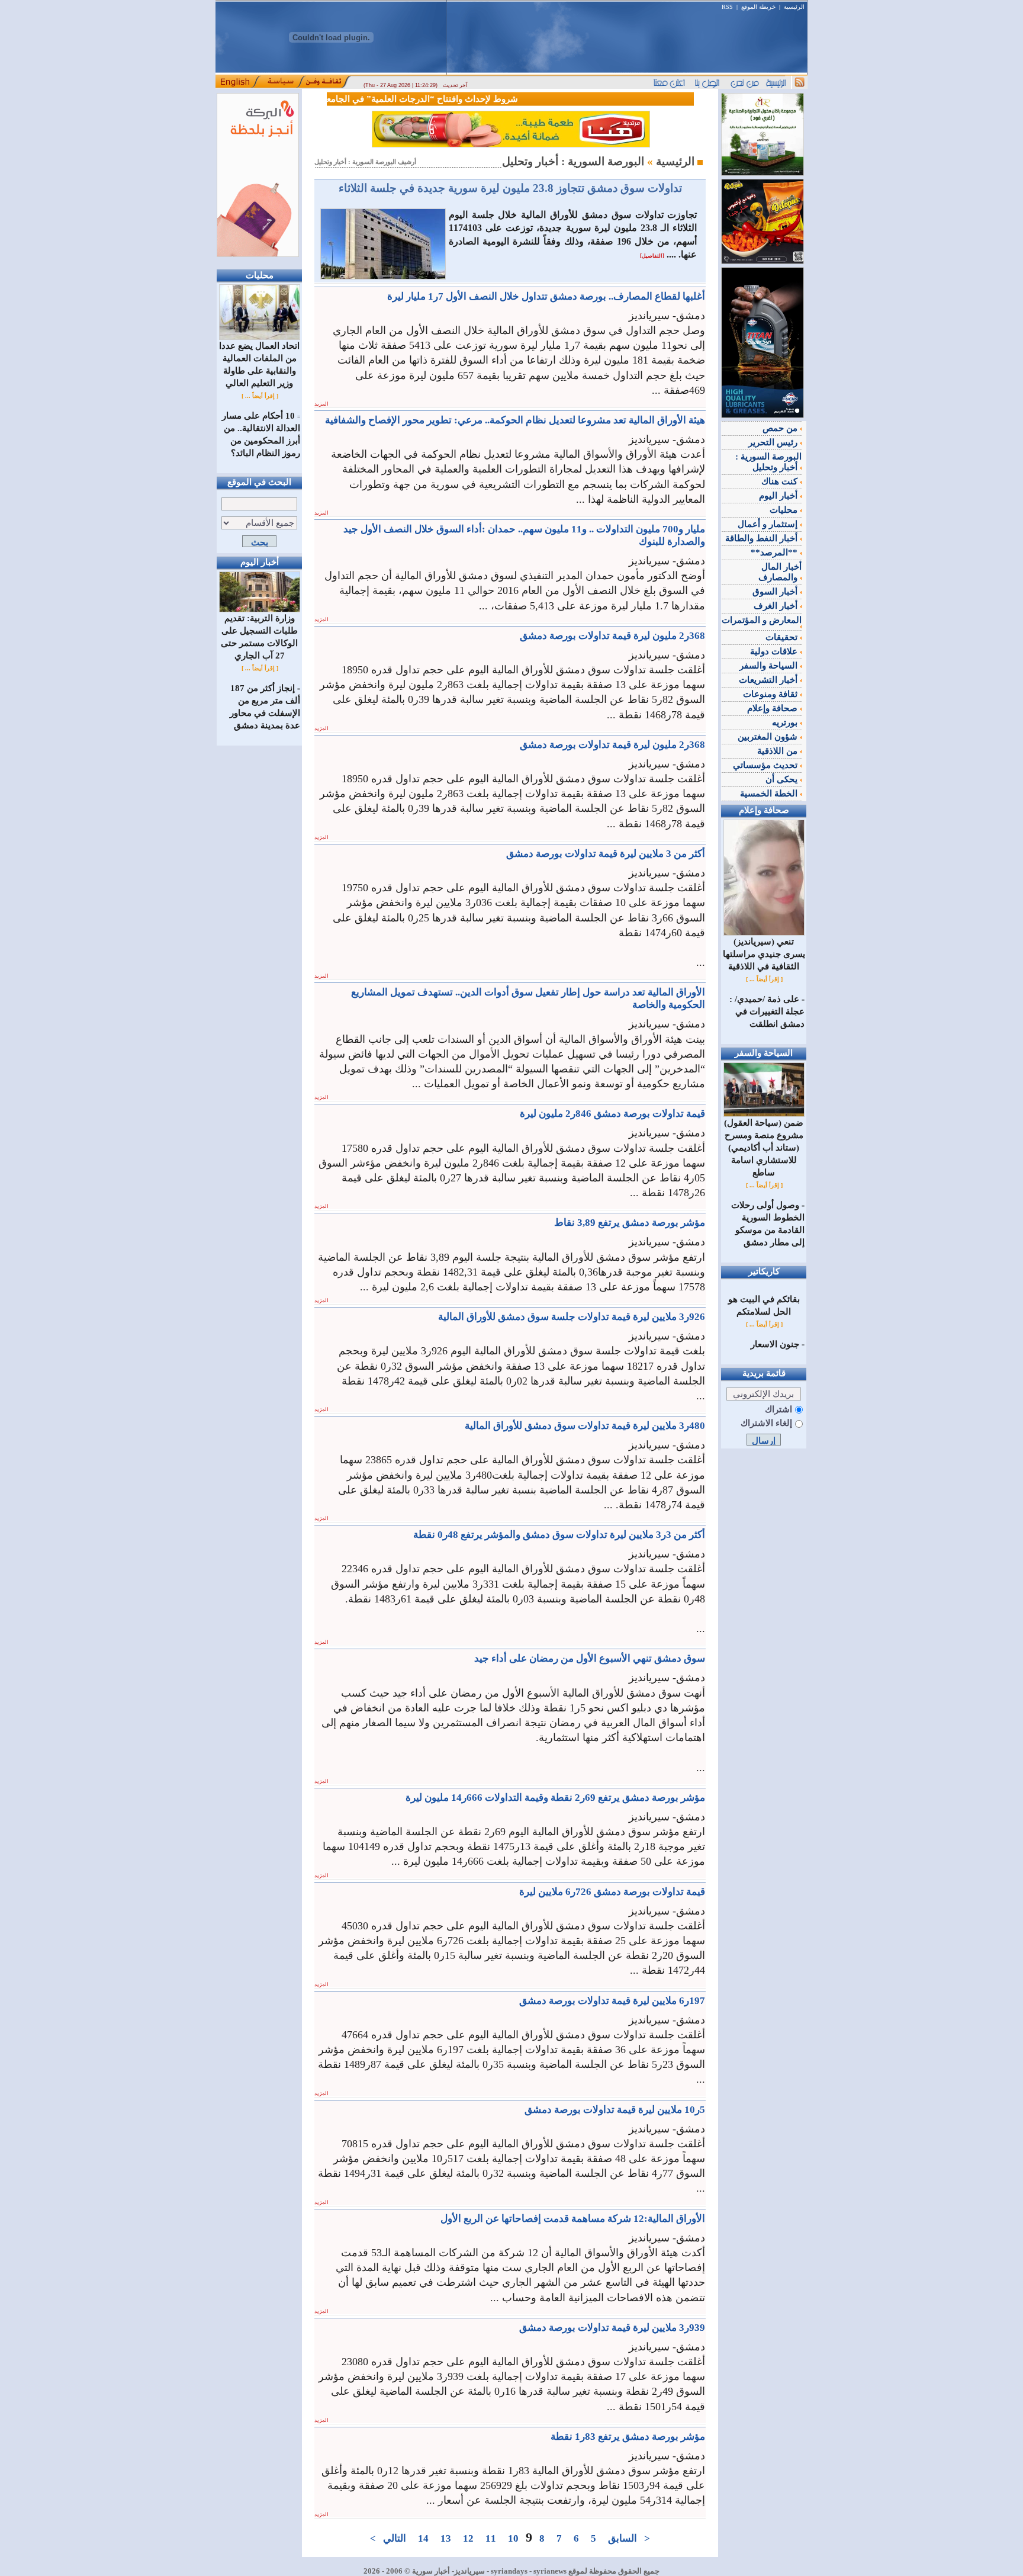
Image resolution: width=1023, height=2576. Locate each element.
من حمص (781, 428)
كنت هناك (781, 481)
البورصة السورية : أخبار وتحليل (768, 462)
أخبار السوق (776, 592)
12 (468, 2538)
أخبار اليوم (779, 496)
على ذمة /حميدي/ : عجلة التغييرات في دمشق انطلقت (767, 1011)
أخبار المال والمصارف (780, 572)
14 (423, 2538)
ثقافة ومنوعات (771, 694)
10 (513, 2538)
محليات (785, 510)
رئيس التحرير (774, 442)
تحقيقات (783, 637)
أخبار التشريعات (769, 680)
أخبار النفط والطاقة (763, 538)
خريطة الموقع (758, 7)
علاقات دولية (775, 651)
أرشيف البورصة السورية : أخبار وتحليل (365, 162)
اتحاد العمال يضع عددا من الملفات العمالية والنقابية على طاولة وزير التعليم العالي (259, 364)
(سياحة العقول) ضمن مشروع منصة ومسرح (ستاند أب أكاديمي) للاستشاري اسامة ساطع (764, 1148)
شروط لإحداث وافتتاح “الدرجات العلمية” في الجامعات (443, 99)
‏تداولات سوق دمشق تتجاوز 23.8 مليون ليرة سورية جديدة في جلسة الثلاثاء (510, 188)
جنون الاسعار (775, 1344)
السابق (623, 2538)
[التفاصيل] (652, 256)
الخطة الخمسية (770, 794)
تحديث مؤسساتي (766, 765)
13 (446, 2538)
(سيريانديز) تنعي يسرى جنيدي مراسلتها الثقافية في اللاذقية (764, 954)
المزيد (321, 404)
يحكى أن (783, 779)
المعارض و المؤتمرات (762, 620)
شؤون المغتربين (769, 737)
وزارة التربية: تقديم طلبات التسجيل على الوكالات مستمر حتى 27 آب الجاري (259, 637)
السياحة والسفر (770, 666)
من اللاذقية (778, 751)
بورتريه (786, 722)
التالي (395, 2538)
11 (491, 2538)
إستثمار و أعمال (769, 524)
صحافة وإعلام (773, 708)
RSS (727, 7)
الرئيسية (794, 7)
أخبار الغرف (777, 606)
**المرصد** (775, 553)
